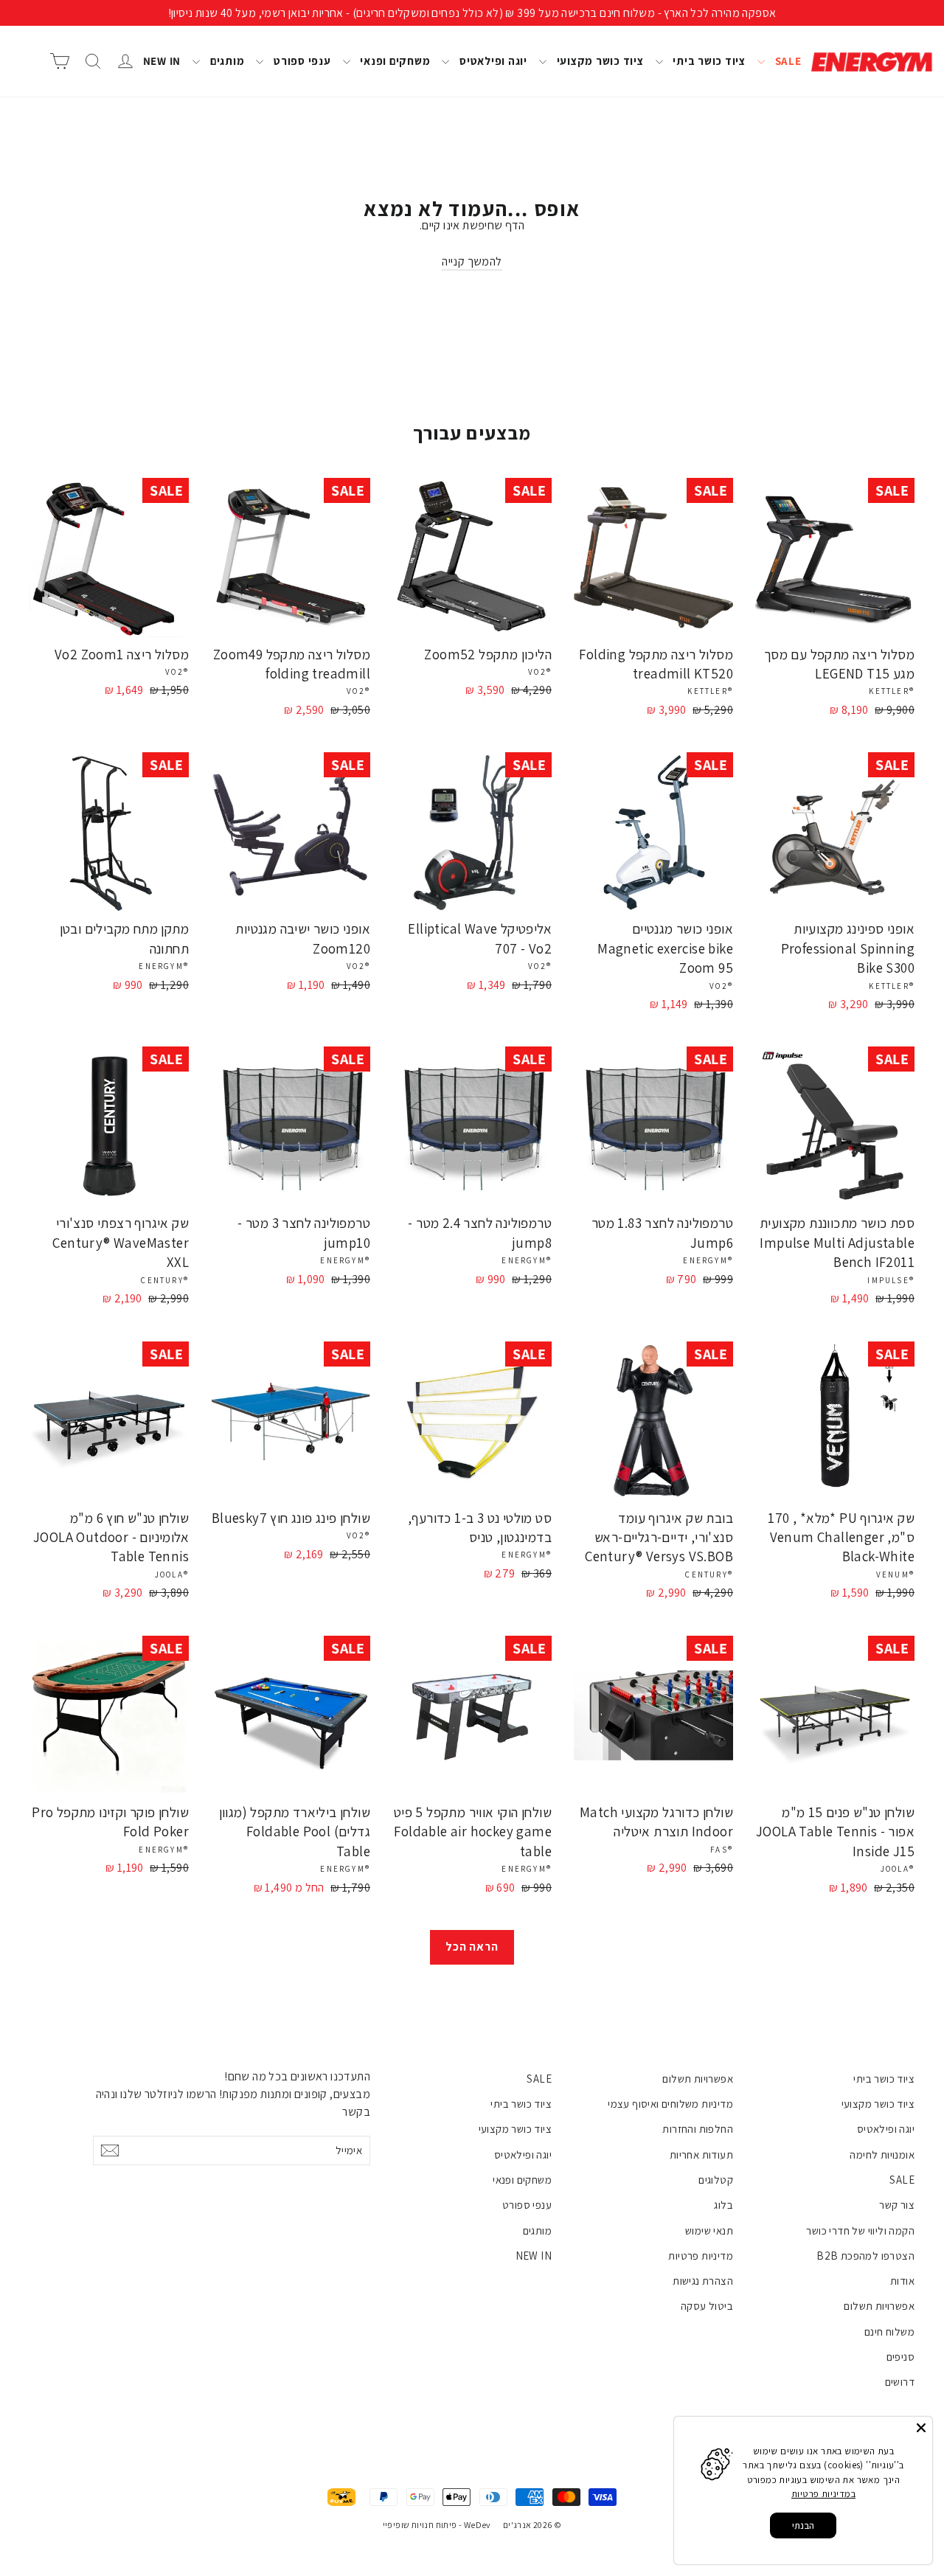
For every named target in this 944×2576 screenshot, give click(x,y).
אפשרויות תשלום (879, 2306)
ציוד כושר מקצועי (599, 61)
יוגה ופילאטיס (492, 61)
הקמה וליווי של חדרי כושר (860, 2230)
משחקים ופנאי (394, 61)
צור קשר (897, 2205)
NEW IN (162, 61)
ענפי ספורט (301, 61)
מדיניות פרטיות (701, 2256)
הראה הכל (472, 1947)
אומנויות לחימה (882, 2155)
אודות (902, 2281)
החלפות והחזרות (698, 2129)
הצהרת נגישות (703, 2281)
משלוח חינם (889, 2332)
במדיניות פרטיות (823, 2494)
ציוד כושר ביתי (708, 61)
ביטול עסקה (707, 2306)
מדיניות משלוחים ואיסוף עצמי (670, 2104)
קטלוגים (716, 2180)
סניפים (900, 2357)
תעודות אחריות (701, 2155)
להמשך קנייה (472, 261)
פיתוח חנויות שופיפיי (420, 2525)
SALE (787, 61)
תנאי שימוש (709, 2230)
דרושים (900, 2382)
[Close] (921, 2428)
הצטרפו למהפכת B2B (865, 2256)
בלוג (723, 2205)
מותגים (226, 61)
